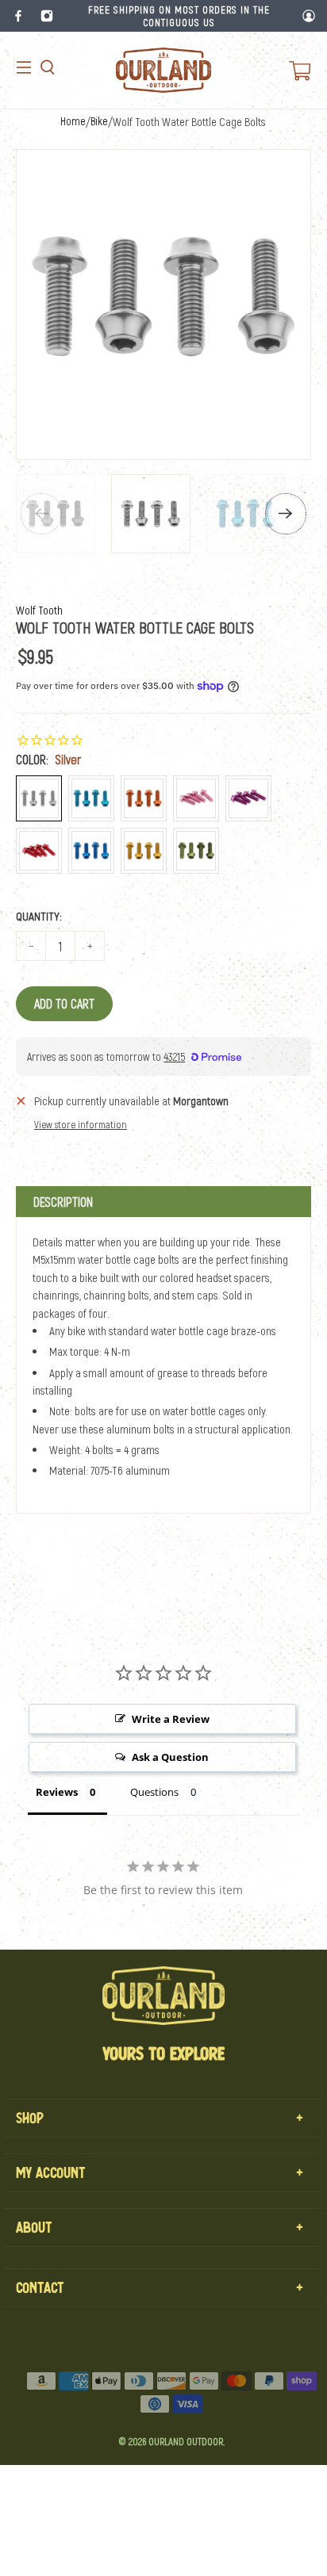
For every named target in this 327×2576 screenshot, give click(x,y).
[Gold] (144, 851)
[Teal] (91, 798)
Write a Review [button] (171, 1719)
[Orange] (144, 798)
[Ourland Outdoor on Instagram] (47, 16)
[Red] (39, 851)
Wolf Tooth (39, 610)
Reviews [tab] (57, 1792)
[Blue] (91, 851)
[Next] (286, 514)
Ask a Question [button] (170, 1757)
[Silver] (39, 798)
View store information (81, 1124)
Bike (99, 121)
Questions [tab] (154, 1792)
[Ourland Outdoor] (164, 70)
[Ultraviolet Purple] (248, 798)
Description (63, 1202)
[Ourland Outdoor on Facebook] (18, 16)
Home (73, 121)
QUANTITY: (39, 916)
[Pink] (196, 798)
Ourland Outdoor (186, 2441)
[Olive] (196, 851)
